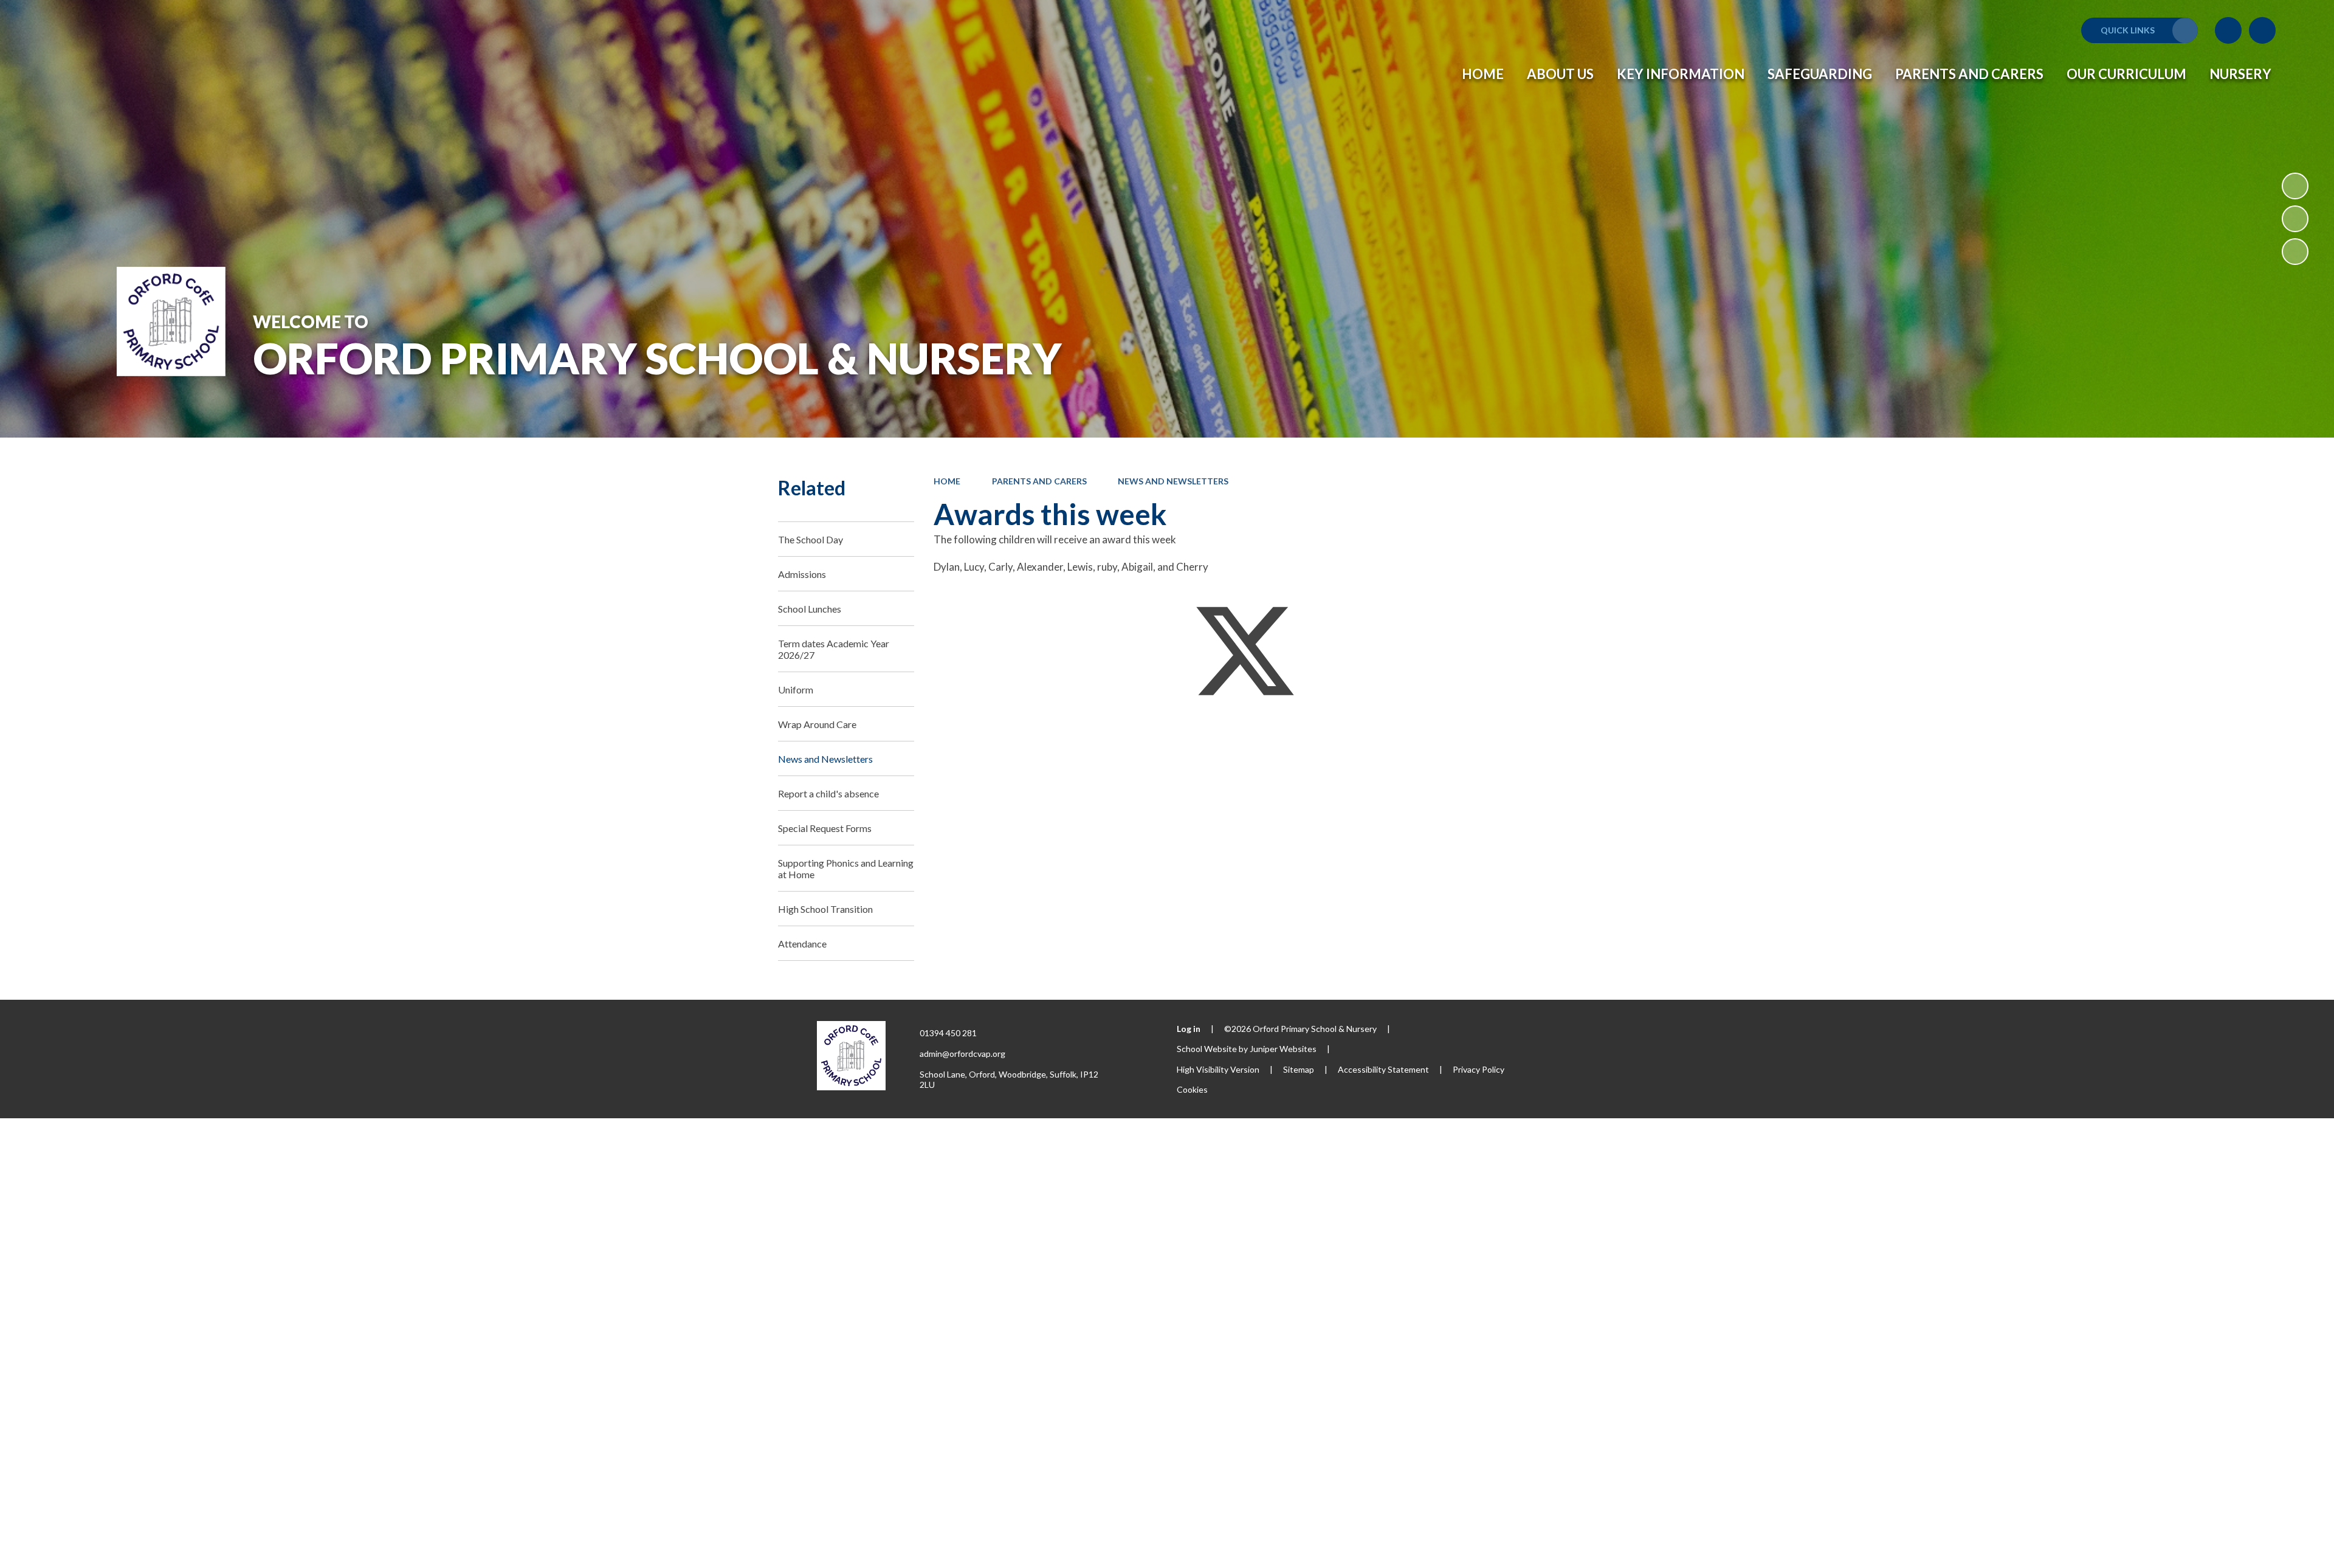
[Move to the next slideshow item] (2295, 252)
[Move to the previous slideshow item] (2295, 219)
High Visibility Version (1218, 1069)
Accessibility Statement (1383, 1069)
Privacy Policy (1479, 1069)
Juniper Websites (1283, 1049)
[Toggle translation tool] (2228, 30)
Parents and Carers (1039, 481)
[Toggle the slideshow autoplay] (2295, 186)
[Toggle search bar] (2262, 30)
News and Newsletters (1173, 481)
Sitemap (1299, 1069)
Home (947, 481)
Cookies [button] (1192, 1089)
